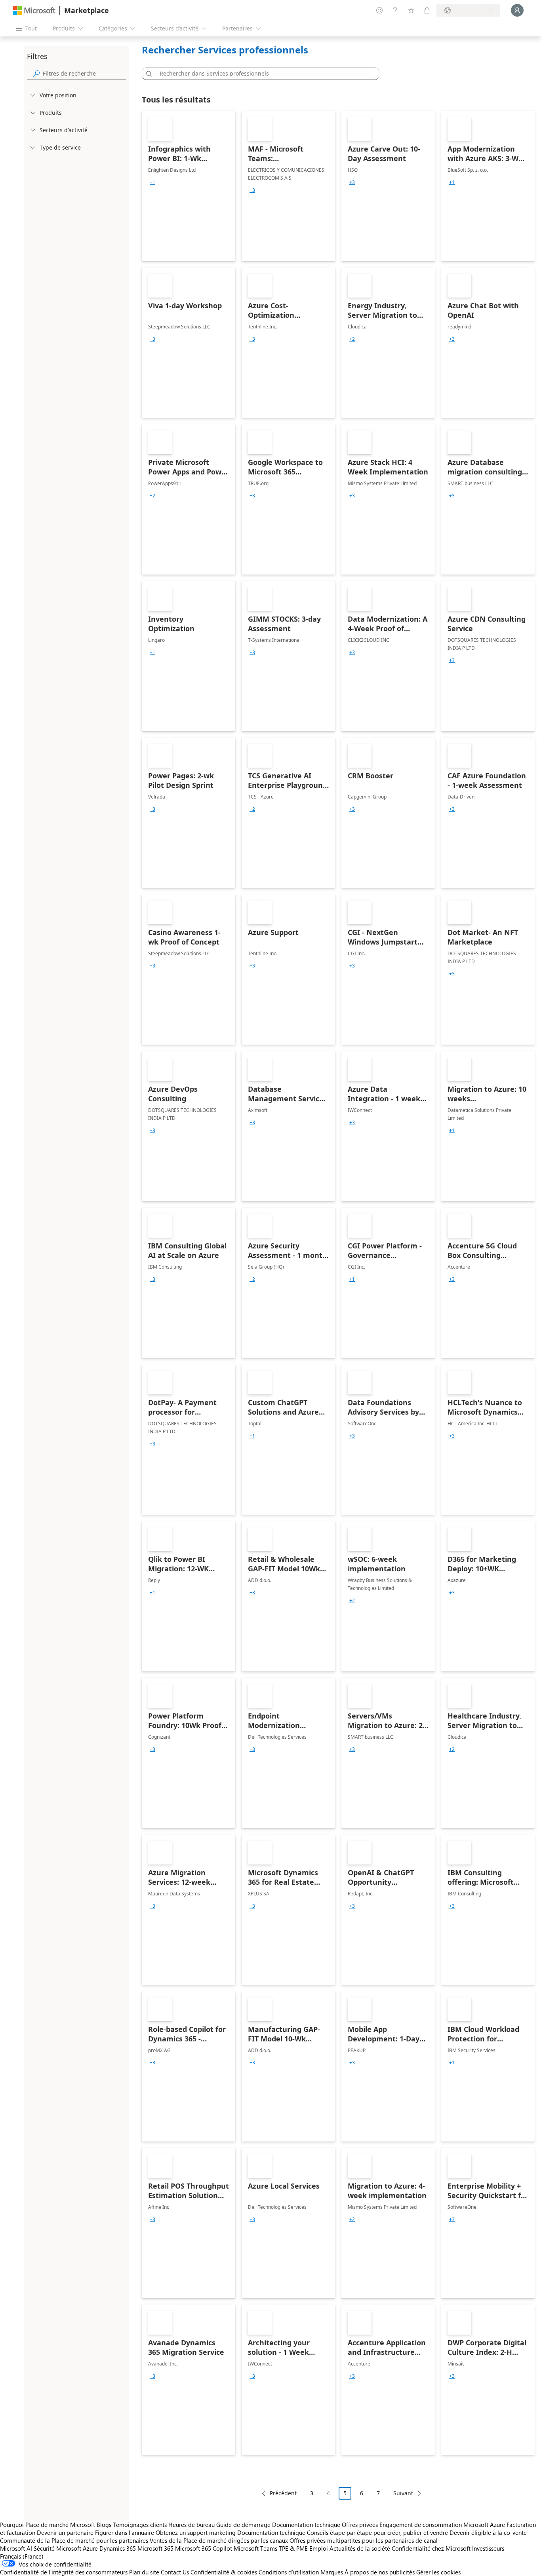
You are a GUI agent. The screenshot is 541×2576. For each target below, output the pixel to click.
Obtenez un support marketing (196, 2532)
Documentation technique (306, 2525)
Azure (90, 2548)
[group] (152, 182)
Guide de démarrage (243, 2525)
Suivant (403, 2493)
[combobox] (263, 74)
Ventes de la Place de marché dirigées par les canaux (219, 2540)
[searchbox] (84, 73)
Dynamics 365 (118, 2548)
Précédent (283, 2493)
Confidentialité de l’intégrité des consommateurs (64, 2572)
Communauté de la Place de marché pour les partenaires (74, 2540)
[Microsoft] (34, 10)
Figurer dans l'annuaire (125, 2532)
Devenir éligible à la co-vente (488, 2532)
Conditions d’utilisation (289, 2572)
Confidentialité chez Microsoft (431, 2548)
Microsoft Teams (255, 2548)
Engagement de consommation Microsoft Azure (443, 2525)
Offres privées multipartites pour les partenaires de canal (364, 2540)
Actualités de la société (360, 2548)
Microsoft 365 (155, 2548)
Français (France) (22, 2556)
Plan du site (144, 2572)
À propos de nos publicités (380, 2572)
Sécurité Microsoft (57, 2548)
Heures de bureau (191, 2525)
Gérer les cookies (438, 2572)
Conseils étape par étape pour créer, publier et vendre (377, 2532)
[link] (189, 186)
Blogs (104, 2525)
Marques (332, 2572)
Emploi (319, 2548)
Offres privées (360, 2525)
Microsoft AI (16, 2548)
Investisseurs (488, 2548)
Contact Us (175, 2572)
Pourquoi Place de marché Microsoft (48, 2525)
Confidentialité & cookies (224, 2572)
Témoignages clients (140, 2525)
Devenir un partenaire (65, 2532)
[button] (148, 74)
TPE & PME (293, 2548)
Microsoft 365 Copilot (204, 2548)
